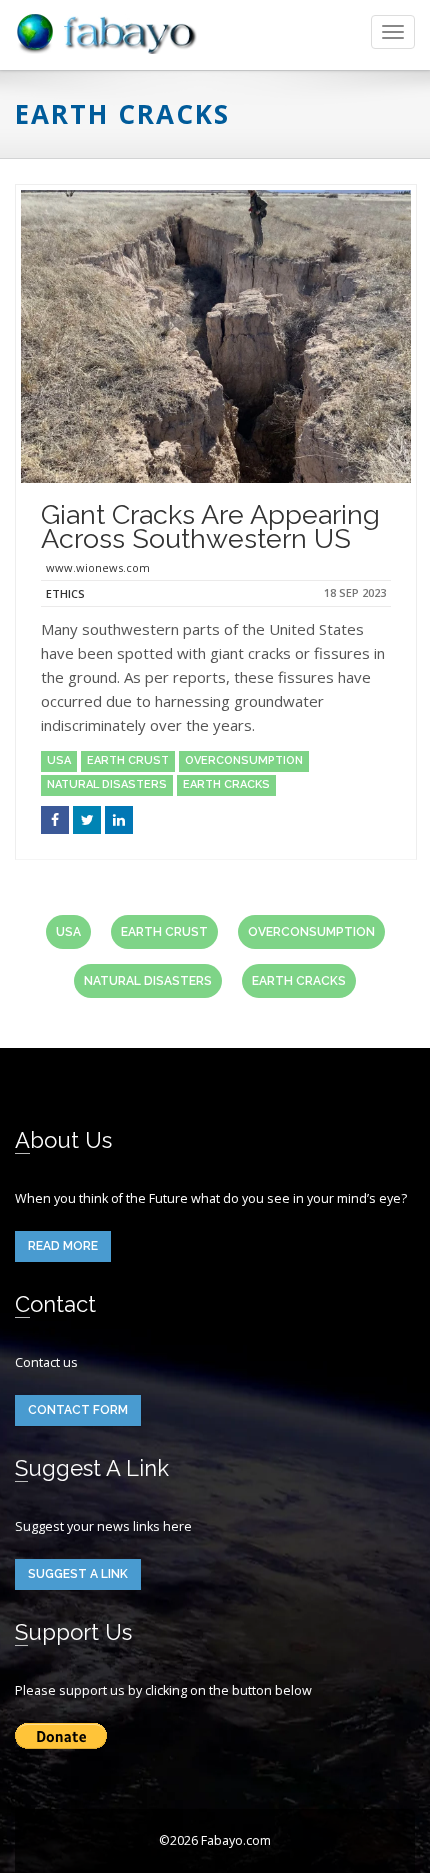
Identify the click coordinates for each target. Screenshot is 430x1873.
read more (63, 1246)
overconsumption (244, 760)
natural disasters (107, 784)
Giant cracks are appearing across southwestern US (210, 526)
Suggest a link (78, 1574)
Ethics (65, 593)
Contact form (78, 1410)
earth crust (128, 760)
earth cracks (226, 784)
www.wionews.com (98, 567)
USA (59, 760)
